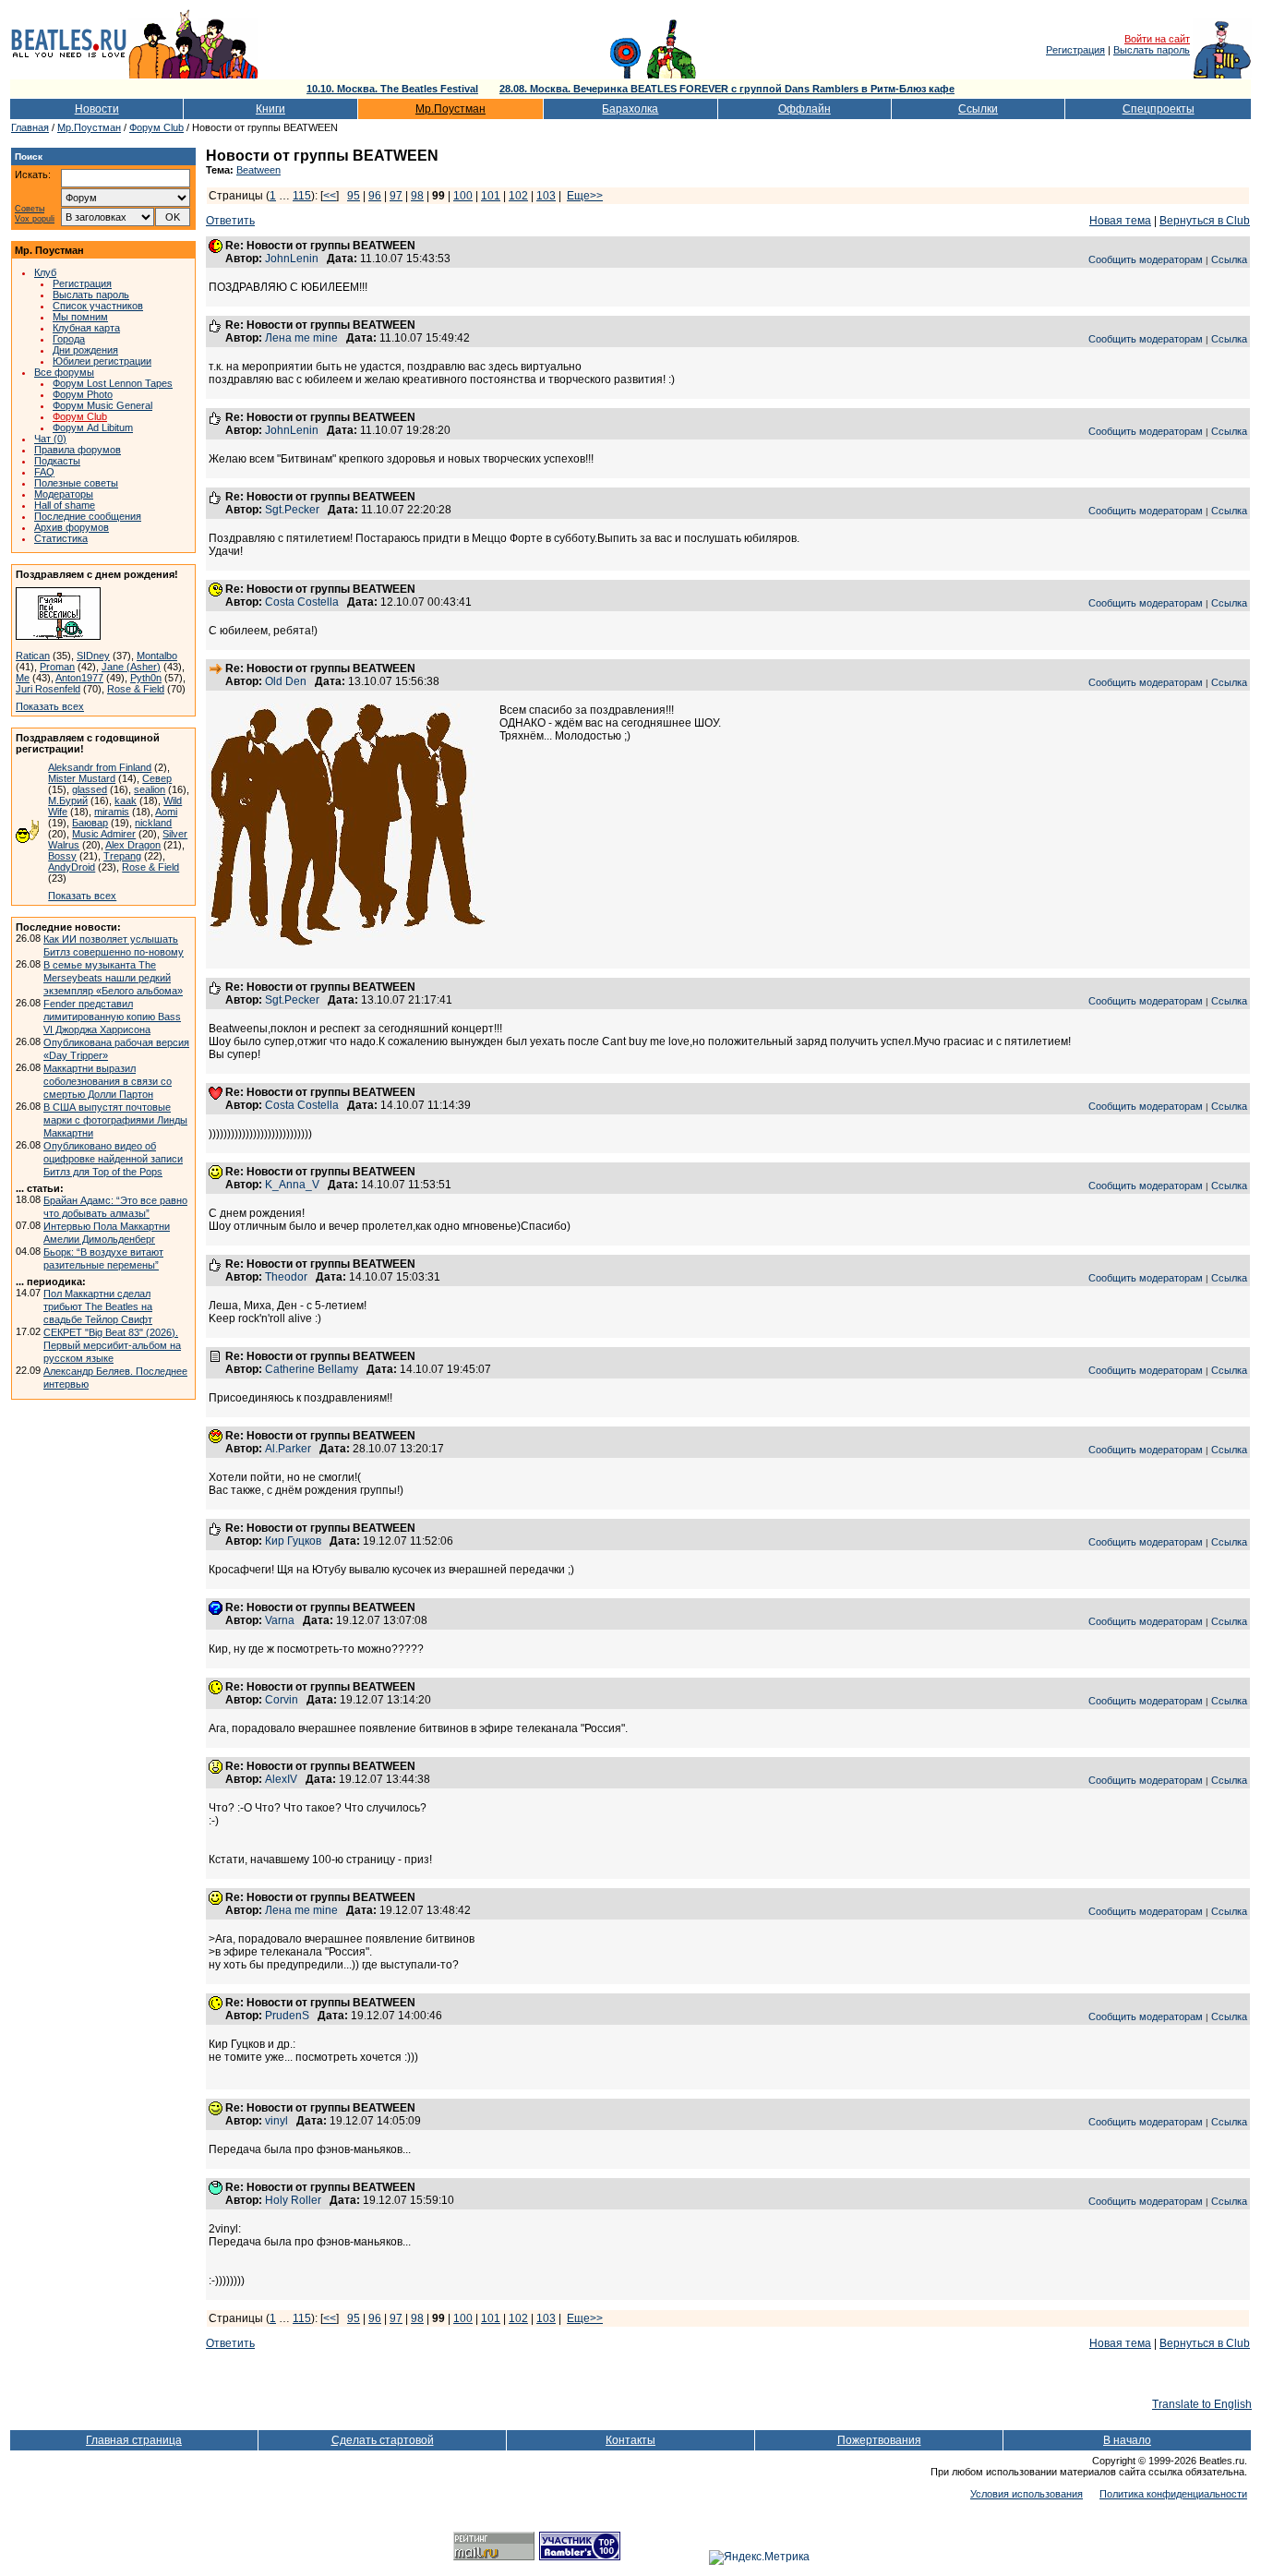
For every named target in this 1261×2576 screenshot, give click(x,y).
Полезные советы (76, 483)
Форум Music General (102, 405)
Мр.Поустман (450, 109)
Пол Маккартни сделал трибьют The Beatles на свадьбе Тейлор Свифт (98, 1306)
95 (354, 196)
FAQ (44, 472)
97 (396, 196)
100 (463, 196)
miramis (112, 812)
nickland (153, 823)
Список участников (98, 306)
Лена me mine (301, 338)
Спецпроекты (1159, 109)
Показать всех (50, 706)
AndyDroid (72, 867)
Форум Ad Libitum (93, 427)
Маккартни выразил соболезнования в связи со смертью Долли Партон (108, 1081)
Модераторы (64, 494)
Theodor (286, 1277)
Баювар (90, 823)
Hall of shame (65, 505)
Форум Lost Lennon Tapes (113, 383)
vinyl (276, 2121)
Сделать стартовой (383, 2440)
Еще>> (585, 196)
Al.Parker (288, 1449)
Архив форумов (72, 527)
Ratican (33, 656)
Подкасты (57, 461)
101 (491, 196)
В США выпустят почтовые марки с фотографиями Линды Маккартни (115, 1120)
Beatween (258, 170)
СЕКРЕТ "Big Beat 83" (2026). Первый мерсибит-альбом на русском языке (112, 1345)
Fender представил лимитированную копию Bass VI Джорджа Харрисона (112, 1017)
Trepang (122, 856)
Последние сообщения (88, 516)
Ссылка (1229, 259)
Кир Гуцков (293, 1541)
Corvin (282, 1700)
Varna (280, 1620)
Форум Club (156, 127)
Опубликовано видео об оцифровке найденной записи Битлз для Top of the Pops (113, 1159)
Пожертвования (879, 2440)
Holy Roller (293, 2200)
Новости (97, 109)
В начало (1127, 2440)
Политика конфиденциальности (1173, 2494)
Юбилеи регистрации (102, 361)
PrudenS (287, 2016)
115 (302, 196)
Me (23, 678)
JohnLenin (292, 259)
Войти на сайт (1157, 39)
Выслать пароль (1152, 50)
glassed (90, 789)
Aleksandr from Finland (100, 767)
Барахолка (630, 109)
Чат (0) (50, 439)
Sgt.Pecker (292, 510)
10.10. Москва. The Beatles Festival (392, 89)
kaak (126, 800)
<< (330, 196)
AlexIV (281, 1779)
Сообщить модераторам (1146, 259)
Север (157, 778)
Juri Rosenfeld (48, 689)
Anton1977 (79, 678)
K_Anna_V (292, 1185)
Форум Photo (83, 394)
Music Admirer (104, 834)
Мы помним (80, 317)
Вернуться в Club (1205, 221)
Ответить (230, 221)
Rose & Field (136, 689)
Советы (30, 209)
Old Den (286, 681)
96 (375, 196)
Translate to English (1202, 2404)
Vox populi (35, 219)
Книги (270, 109)
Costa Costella (302, 602)
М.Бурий (68, 800)
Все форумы (64, 372)
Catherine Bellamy (312, 1369)
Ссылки (978, 109)
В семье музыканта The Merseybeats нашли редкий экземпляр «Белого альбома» (113, 978)
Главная (30, 127)
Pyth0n (146, 678)
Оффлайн (805, 109)
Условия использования (1027, 2494)
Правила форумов (78, 450)
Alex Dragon (133, 845)
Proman (57, 667)
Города (69, 339)
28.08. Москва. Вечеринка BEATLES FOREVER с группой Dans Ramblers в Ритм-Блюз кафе (727, 89)
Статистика (61, 538)
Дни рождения (85, 350)
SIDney (93, 656)
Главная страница (134, 2440)
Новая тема (1120, 221)
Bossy (62, 856)
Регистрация (1075, 50)
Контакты (630, 2440)
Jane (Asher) (131, 667)
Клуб (45, 272)
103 (546, 196)
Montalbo (157, 656)
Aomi (166, 812)
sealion (150, 789)
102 (518, 196)
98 (417, 196)
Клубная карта (86, 328)
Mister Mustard (82, 778)
